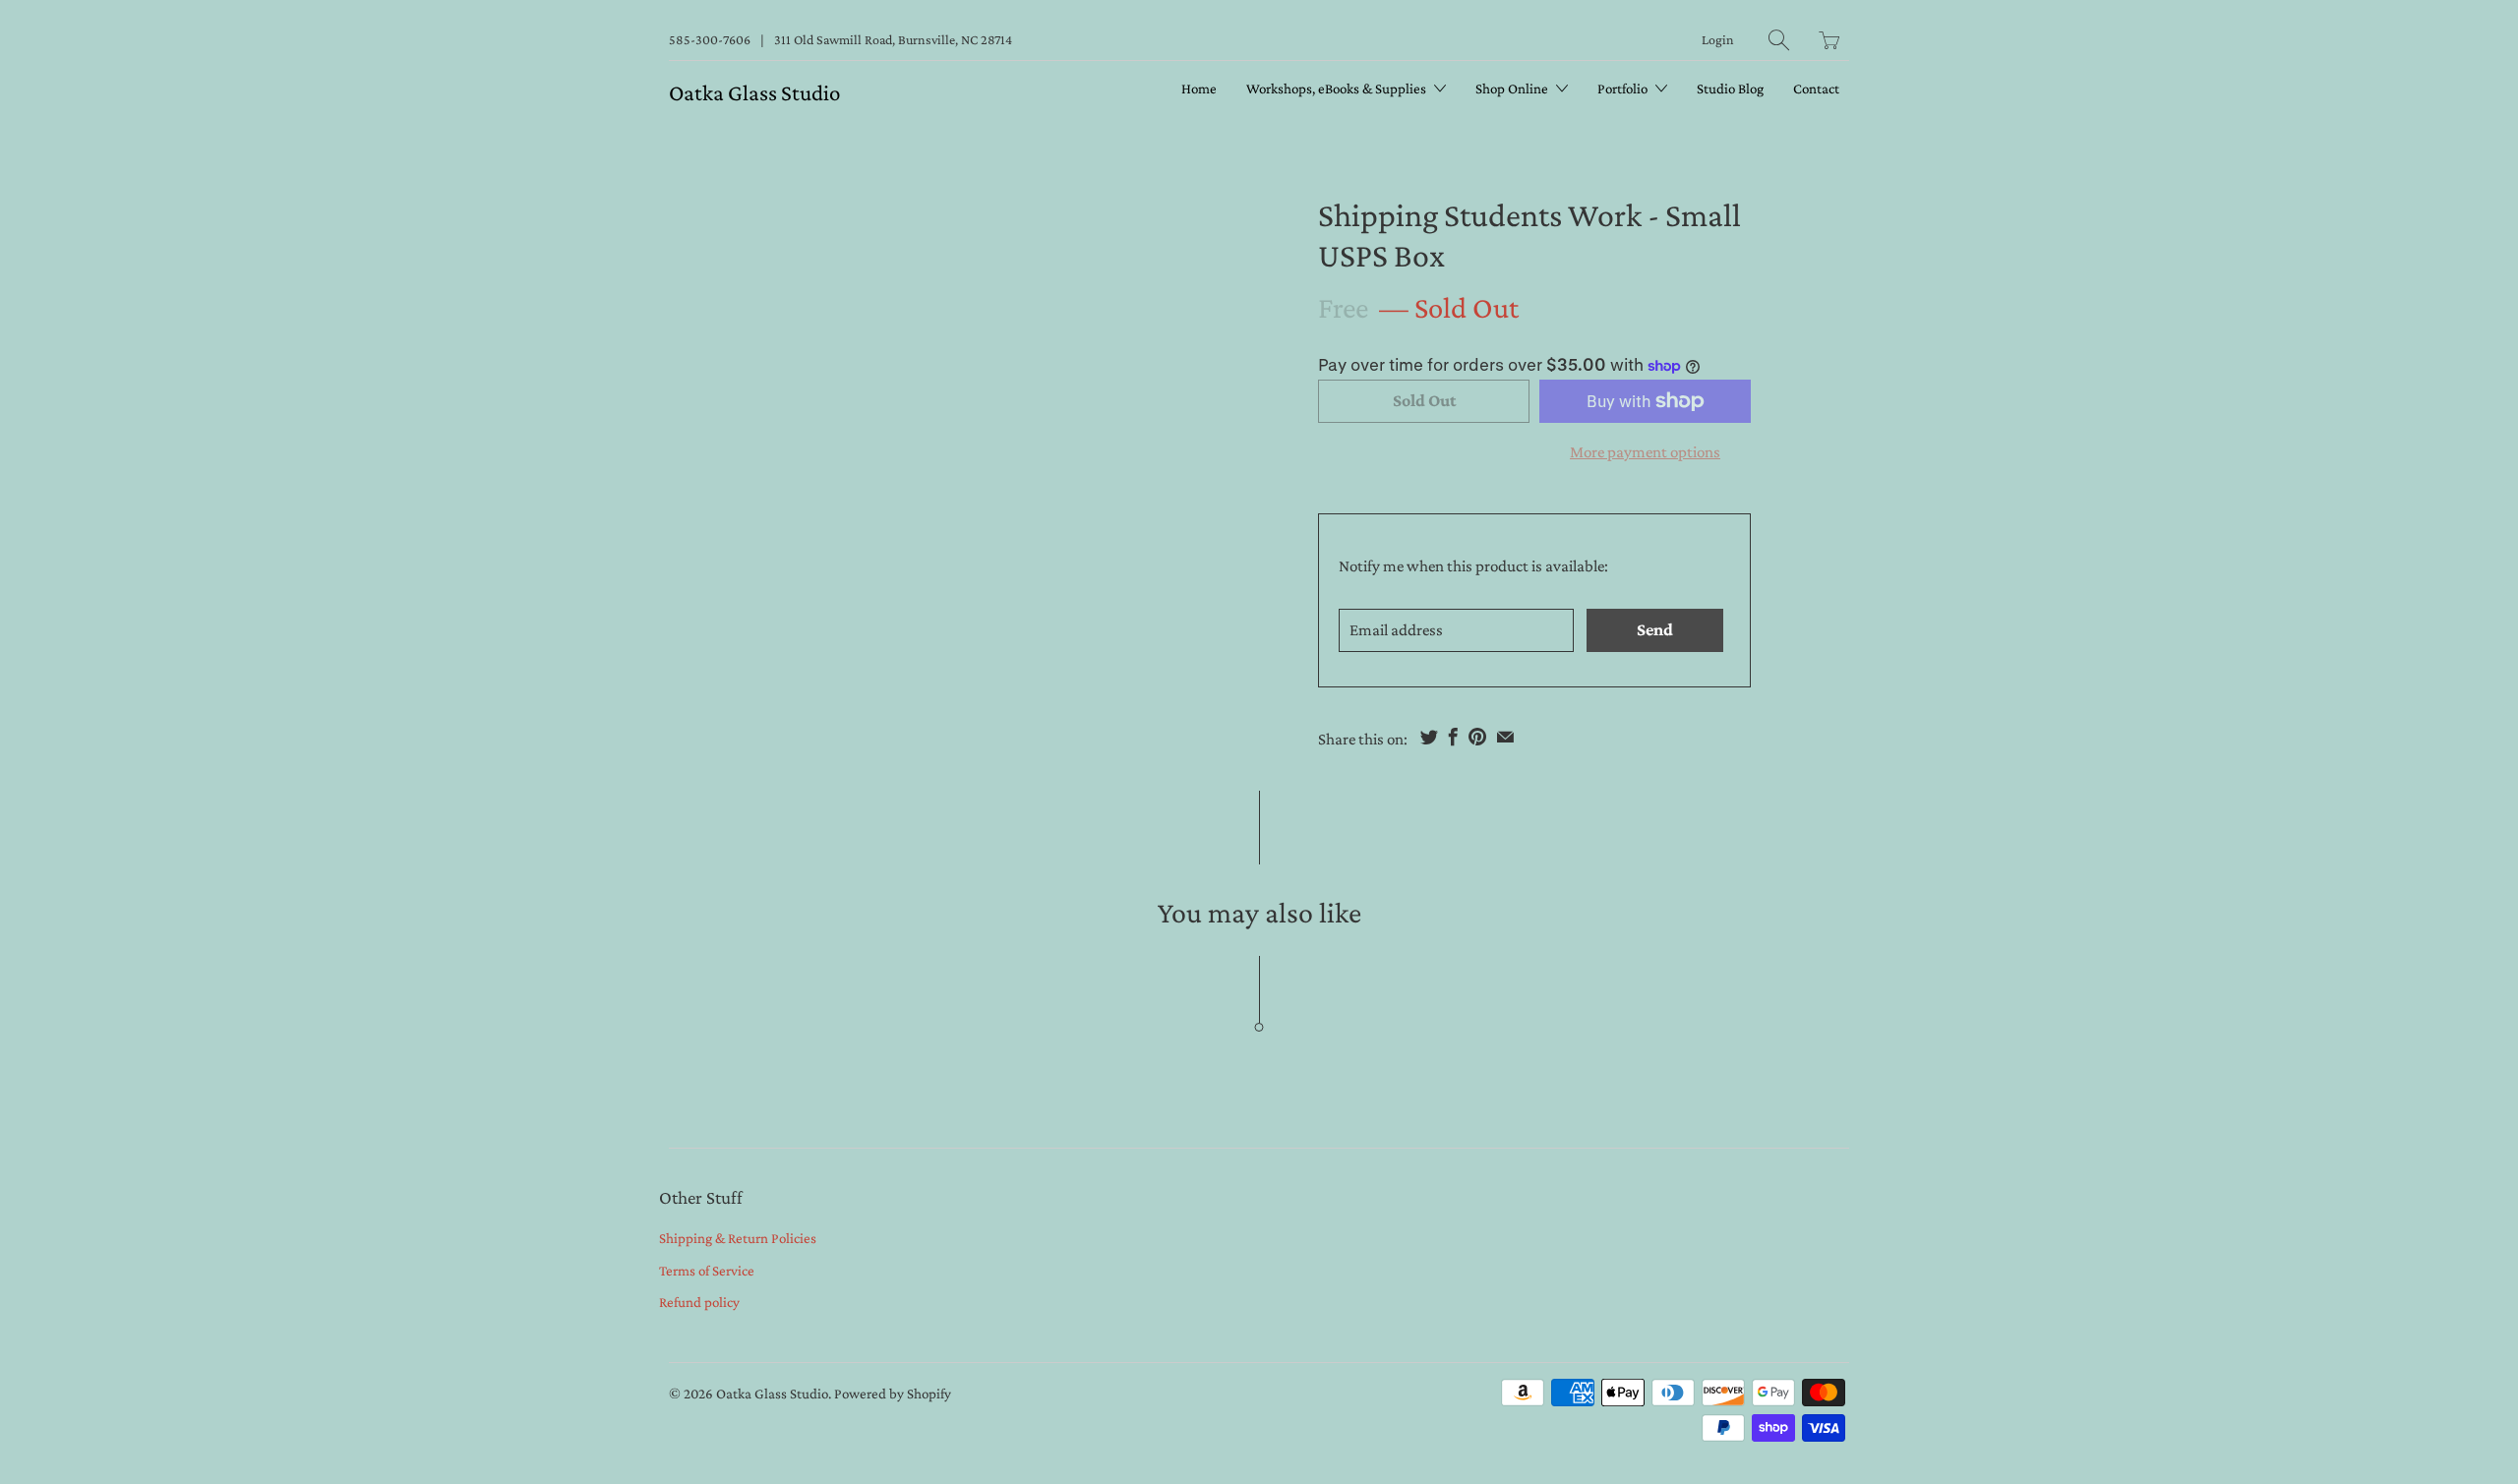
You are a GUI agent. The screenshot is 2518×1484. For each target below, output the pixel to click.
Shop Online (1513, 89)
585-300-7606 (710, 39)
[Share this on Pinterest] (1477, 737)
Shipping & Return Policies (738, 1238)
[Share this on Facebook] (1453, 737)
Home (1199, 89)
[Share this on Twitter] (1429, 737)
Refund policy (699, 1302)
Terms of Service (707, 1271)
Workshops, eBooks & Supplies (1338, 89)
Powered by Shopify (893, 1394)
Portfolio (1624, 89)
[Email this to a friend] (1505, 737)
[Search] (1779, 40)
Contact (1816, 89)
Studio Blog (1730, 89)
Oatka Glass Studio (754, 92)
